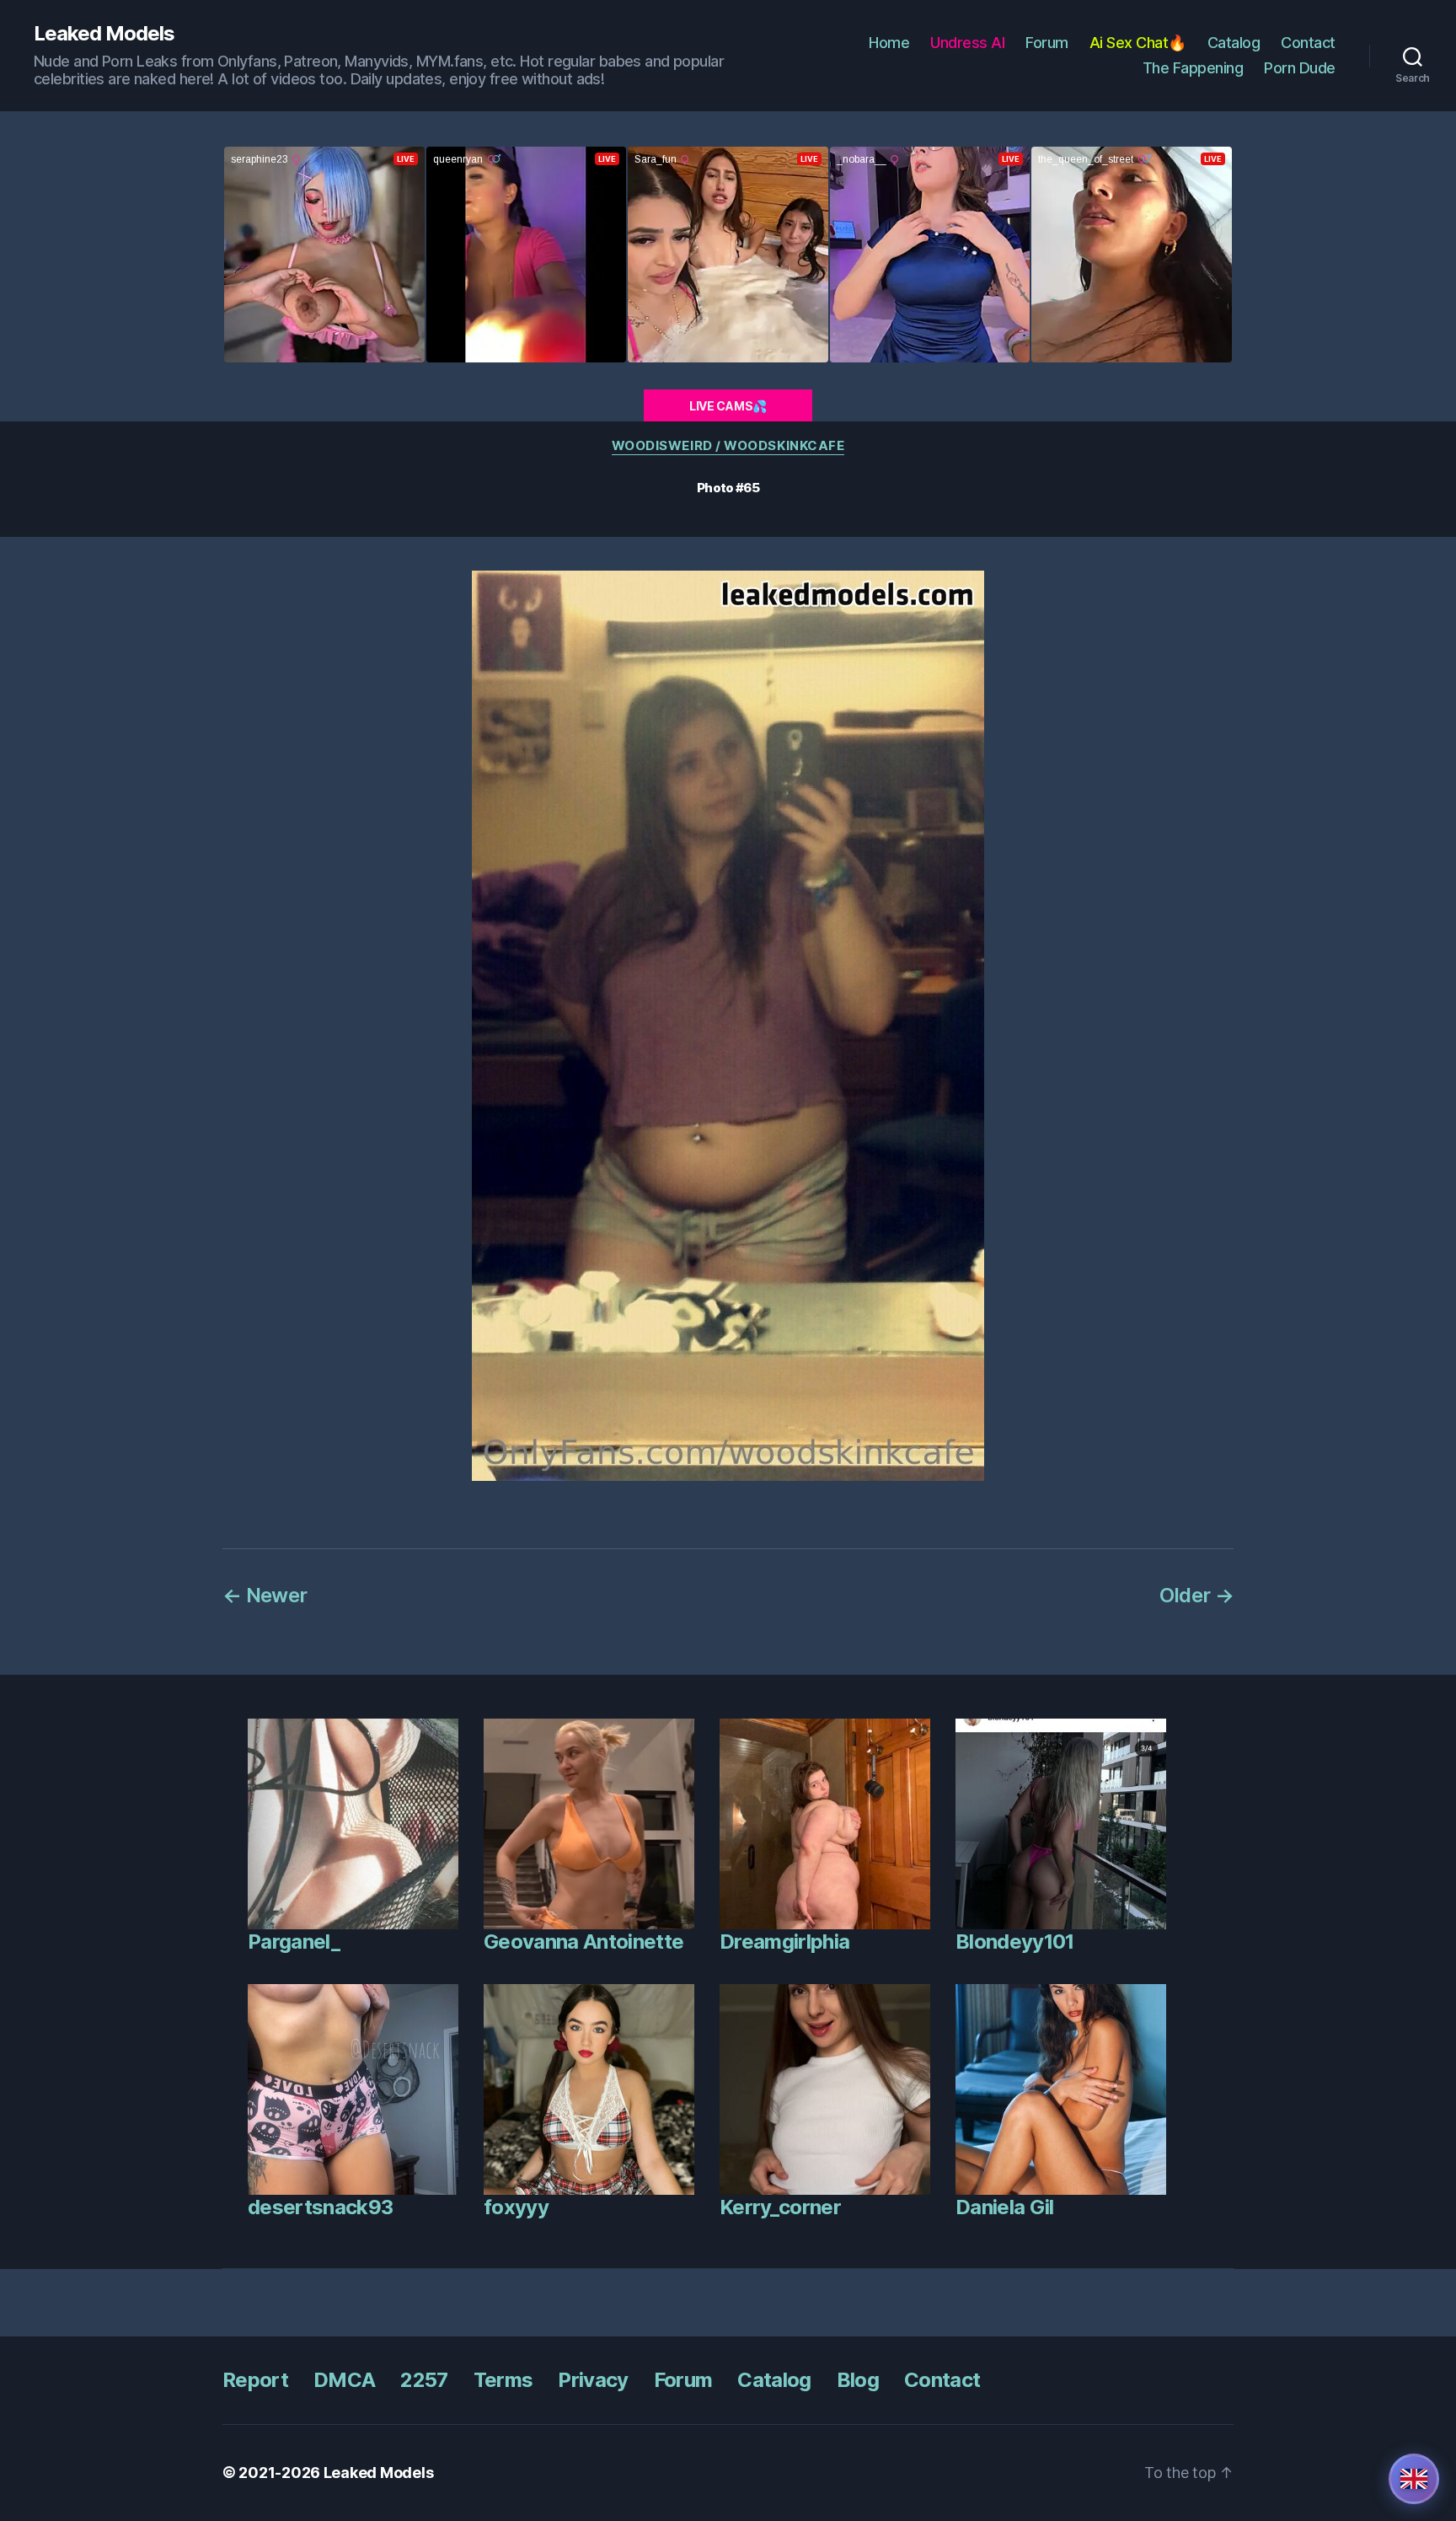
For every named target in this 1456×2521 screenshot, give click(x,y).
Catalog (1234, 43)
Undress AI (967, 43)
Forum (1047, 43)
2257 (424, 2380)
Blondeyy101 (1015, 1942)
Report (255, 2380)
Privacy (593, 2380)
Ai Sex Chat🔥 (1138, 43)
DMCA (344, 2380)
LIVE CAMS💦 (728, 406)
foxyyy (516, 2207)
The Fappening (1193, 68)
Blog (858, 2380)
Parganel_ (294, 1942)
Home (889, 43)
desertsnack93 (320, 2207)
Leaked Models (104, 34)
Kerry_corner (780, 2207)
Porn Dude (1300, 68)
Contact (1308, 43)
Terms (503, 2380)
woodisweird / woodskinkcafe (728, 446)
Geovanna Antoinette (583, 1942)
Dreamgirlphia (784, 1942)
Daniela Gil (1005, 2207)
